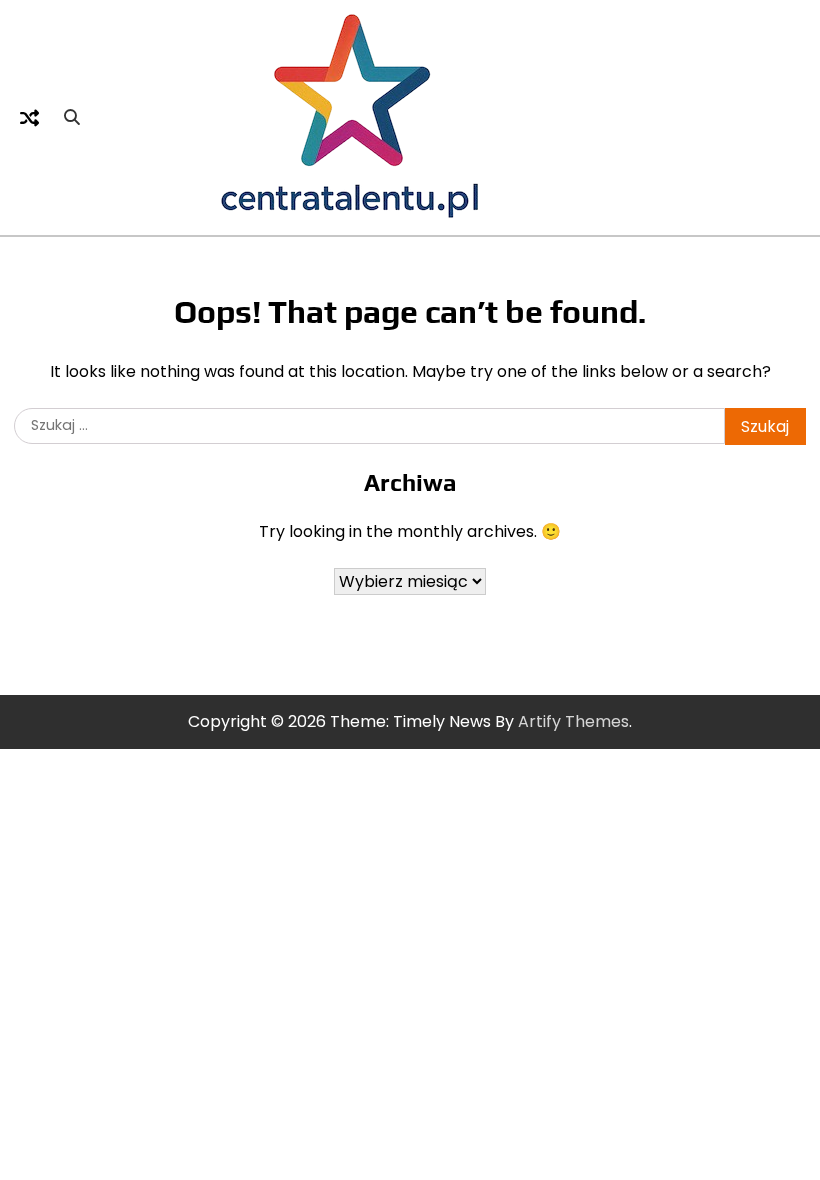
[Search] (72, 118)
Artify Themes (573, 721)
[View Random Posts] (29, 118)
